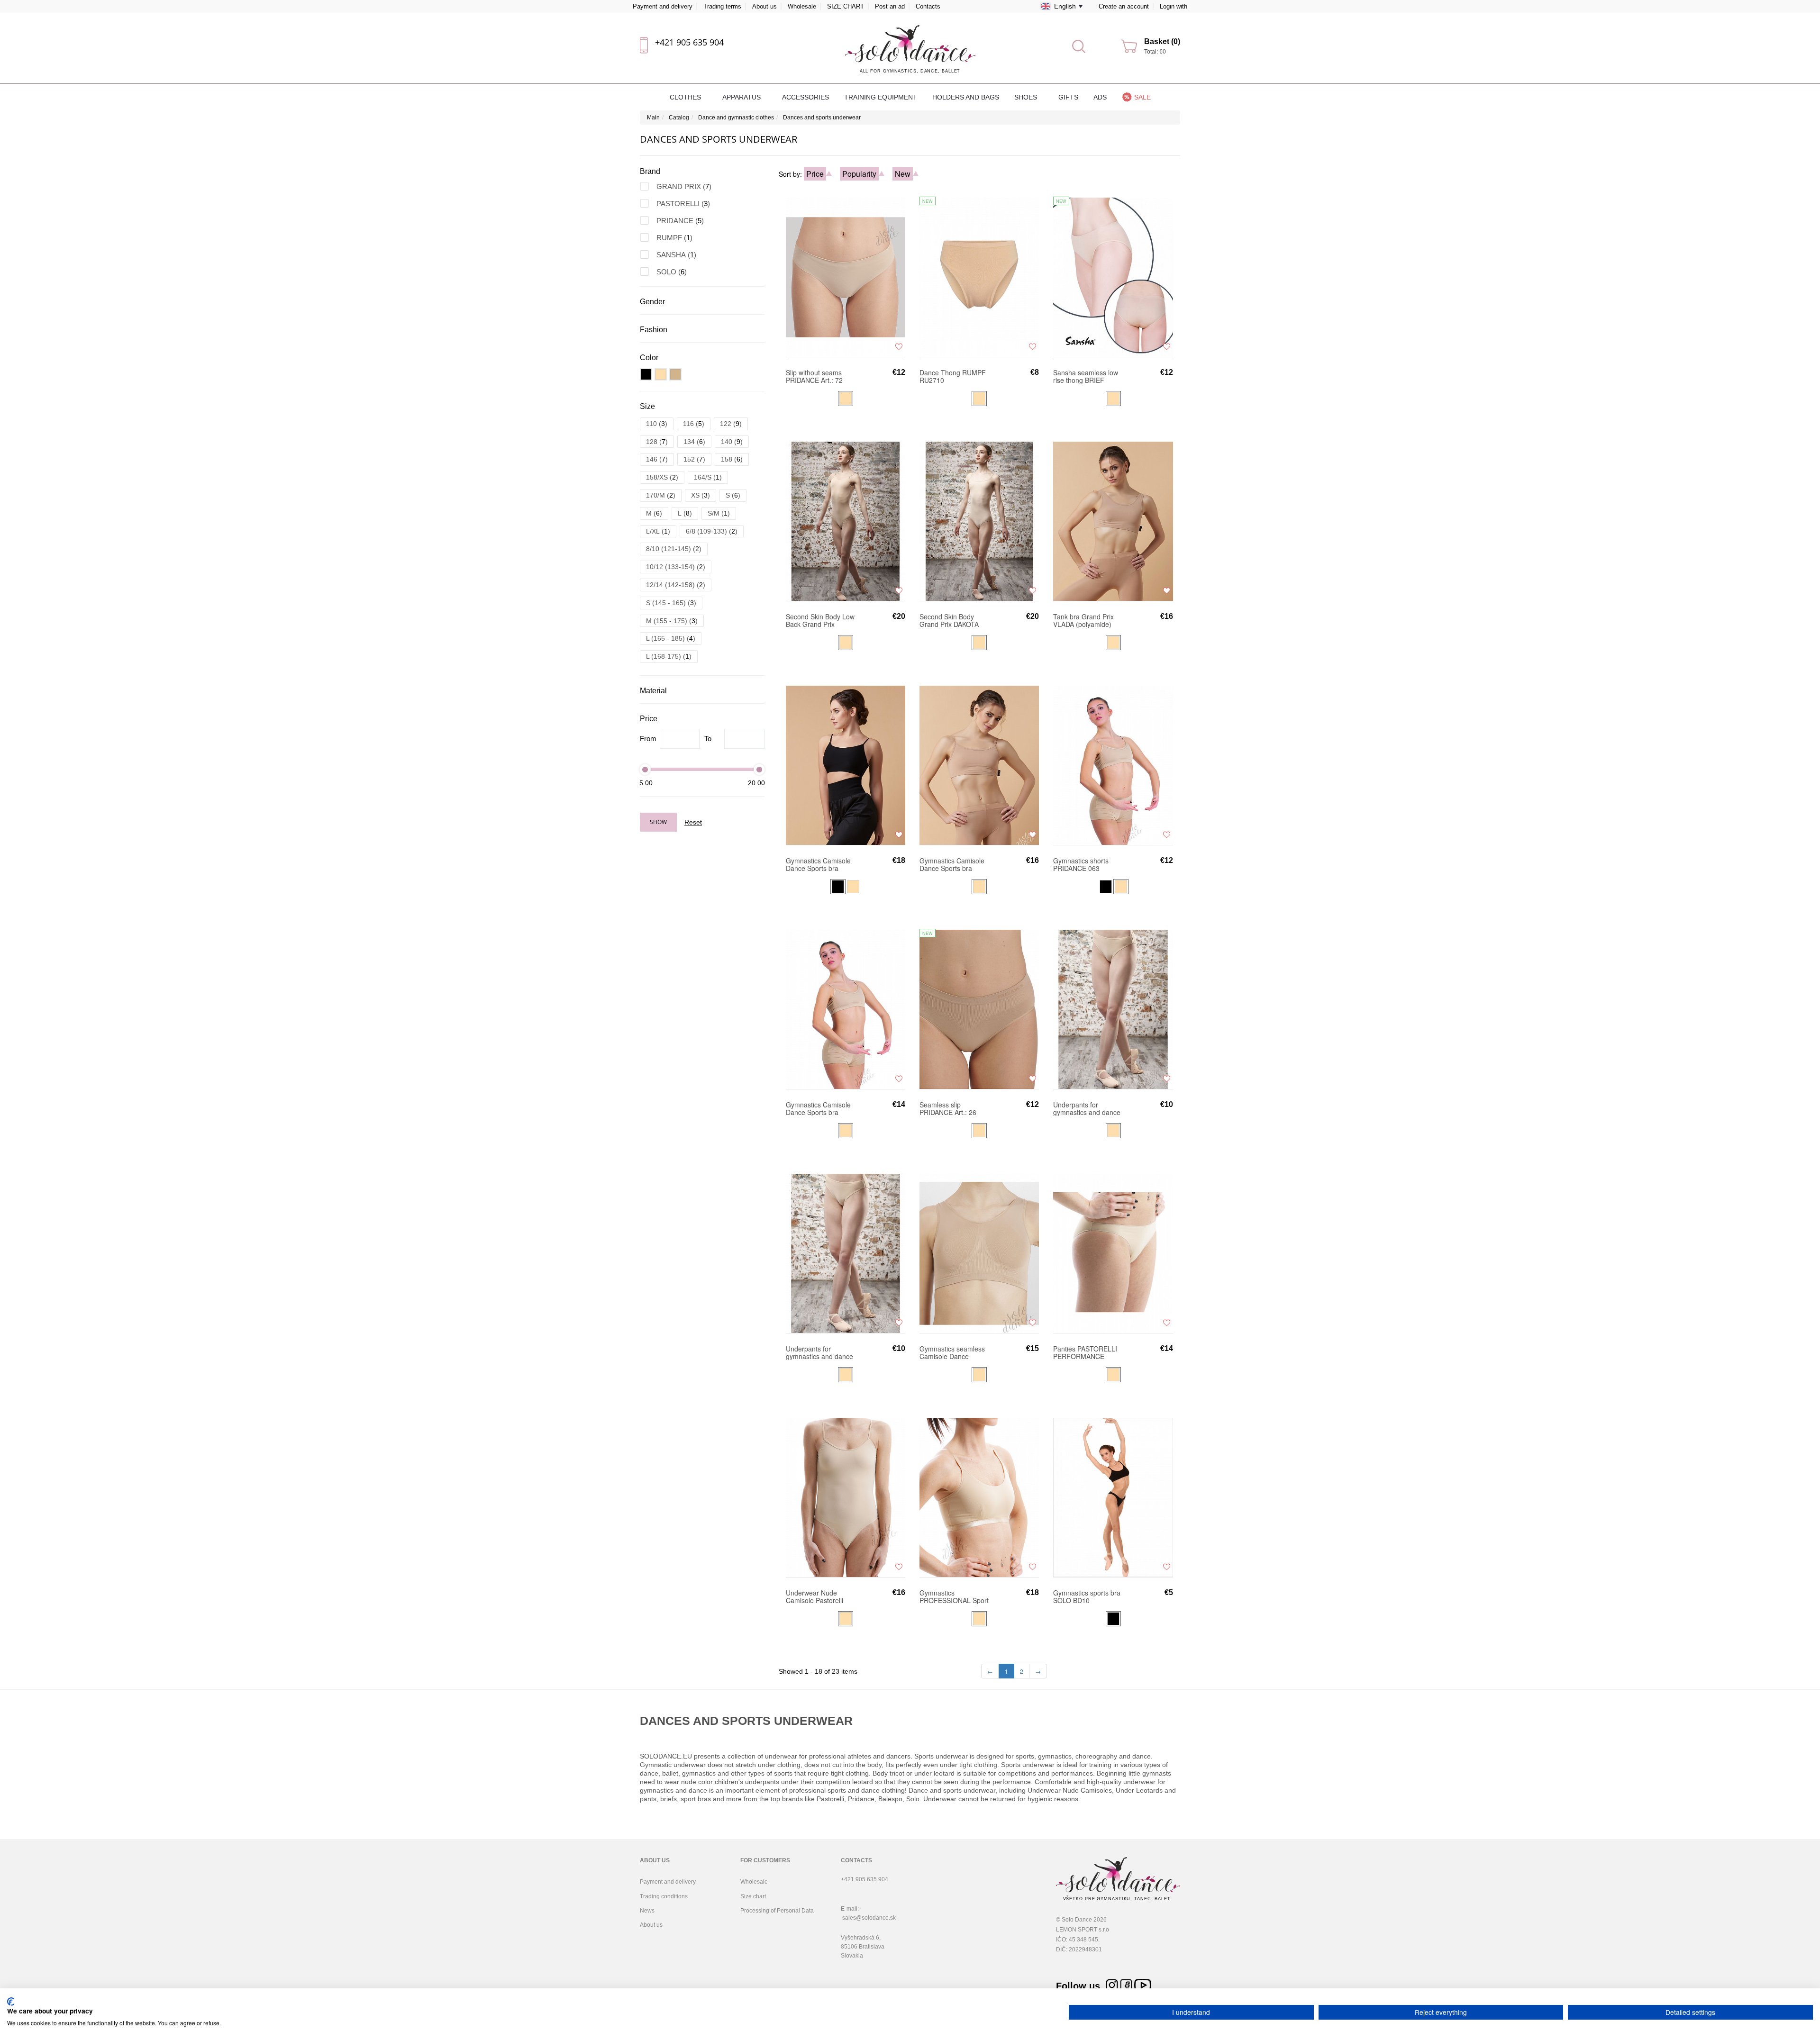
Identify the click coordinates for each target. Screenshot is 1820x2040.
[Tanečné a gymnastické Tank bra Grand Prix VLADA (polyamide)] (1113, 521)
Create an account (1124, 6)
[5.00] (645, 769)
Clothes (686, 97)
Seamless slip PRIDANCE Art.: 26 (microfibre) (948, 1108)
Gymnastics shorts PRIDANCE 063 (1081, 864)
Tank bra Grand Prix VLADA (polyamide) (1083, 620)
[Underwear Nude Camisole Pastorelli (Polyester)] (846, 1497)
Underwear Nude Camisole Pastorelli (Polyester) (814, 1596)
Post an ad (890, 6)
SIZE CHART (846, 6)
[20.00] (759, 769)
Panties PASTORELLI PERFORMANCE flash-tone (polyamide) (1087, 1352)
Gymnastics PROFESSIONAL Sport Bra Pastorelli (954, 1596)
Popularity (859, 174)
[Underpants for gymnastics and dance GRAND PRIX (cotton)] (1113, 1009)
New (903, 174)
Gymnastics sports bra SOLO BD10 (1087, 1596)
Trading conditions (664, 1896)
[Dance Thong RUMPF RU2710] (979, 277)
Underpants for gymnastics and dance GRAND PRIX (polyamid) (819, 1352)
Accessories (805, 97)
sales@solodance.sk (869, 1918)
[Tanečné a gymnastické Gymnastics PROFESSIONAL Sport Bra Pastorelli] (979, 1497)
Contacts (928, 6)
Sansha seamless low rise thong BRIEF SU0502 (1086, 376)
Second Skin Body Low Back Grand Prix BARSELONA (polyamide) (820, 620)
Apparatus (742, 97)
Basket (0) (1162, 41)
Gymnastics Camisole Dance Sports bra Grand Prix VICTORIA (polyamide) (818, 864)
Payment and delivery (663, 6)
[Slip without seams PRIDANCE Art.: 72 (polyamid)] (846, 277)
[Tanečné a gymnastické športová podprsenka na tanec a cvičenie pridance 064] (846, 1009)
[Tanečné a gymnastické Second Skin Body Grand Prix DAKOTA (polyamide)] (979, 521)
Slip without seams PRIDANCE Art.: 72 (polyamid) (814, 376)
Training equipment (881, 97)
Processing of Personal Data (777, 1911)
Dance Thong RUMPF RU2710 (953, 376)
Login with (1174, 6)
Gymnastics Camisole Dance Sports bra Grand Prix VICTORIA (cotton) (952, 864)
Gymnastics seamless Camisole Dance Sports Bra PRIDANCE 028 (953, 1352)
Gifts (1068, 97)
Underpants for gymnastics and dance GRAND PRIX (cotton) (1087, 1108)
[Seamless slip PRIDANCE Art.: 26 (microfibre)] (979, 1009)
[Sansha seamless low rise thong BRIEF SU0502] (1113, 277)
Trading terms (722, 6)
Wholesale (802, 6)
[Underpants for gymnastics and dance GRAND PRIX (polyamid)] (846, 1253)
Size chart (753, 1896)
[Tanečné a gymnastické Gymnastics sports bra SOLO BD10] (1113, 1497)
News (647, 1911)
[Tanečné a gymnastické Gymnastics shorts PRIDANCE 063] (1113, 765)
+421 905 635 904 (689, 42)
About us (764, 6)
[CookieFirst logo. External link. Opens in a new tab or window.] (11, 2002)
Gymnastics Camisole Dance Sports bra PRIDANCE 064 (818, 1108)
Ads (1100, 97)
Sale (1142, 97)
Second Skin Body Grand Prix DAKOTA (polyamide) (949, 620)
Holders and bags (966, 97)
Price (815, 174)
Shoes (1027, 97)
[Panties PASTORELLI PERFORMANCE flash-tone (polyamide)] (1113, 1253)
